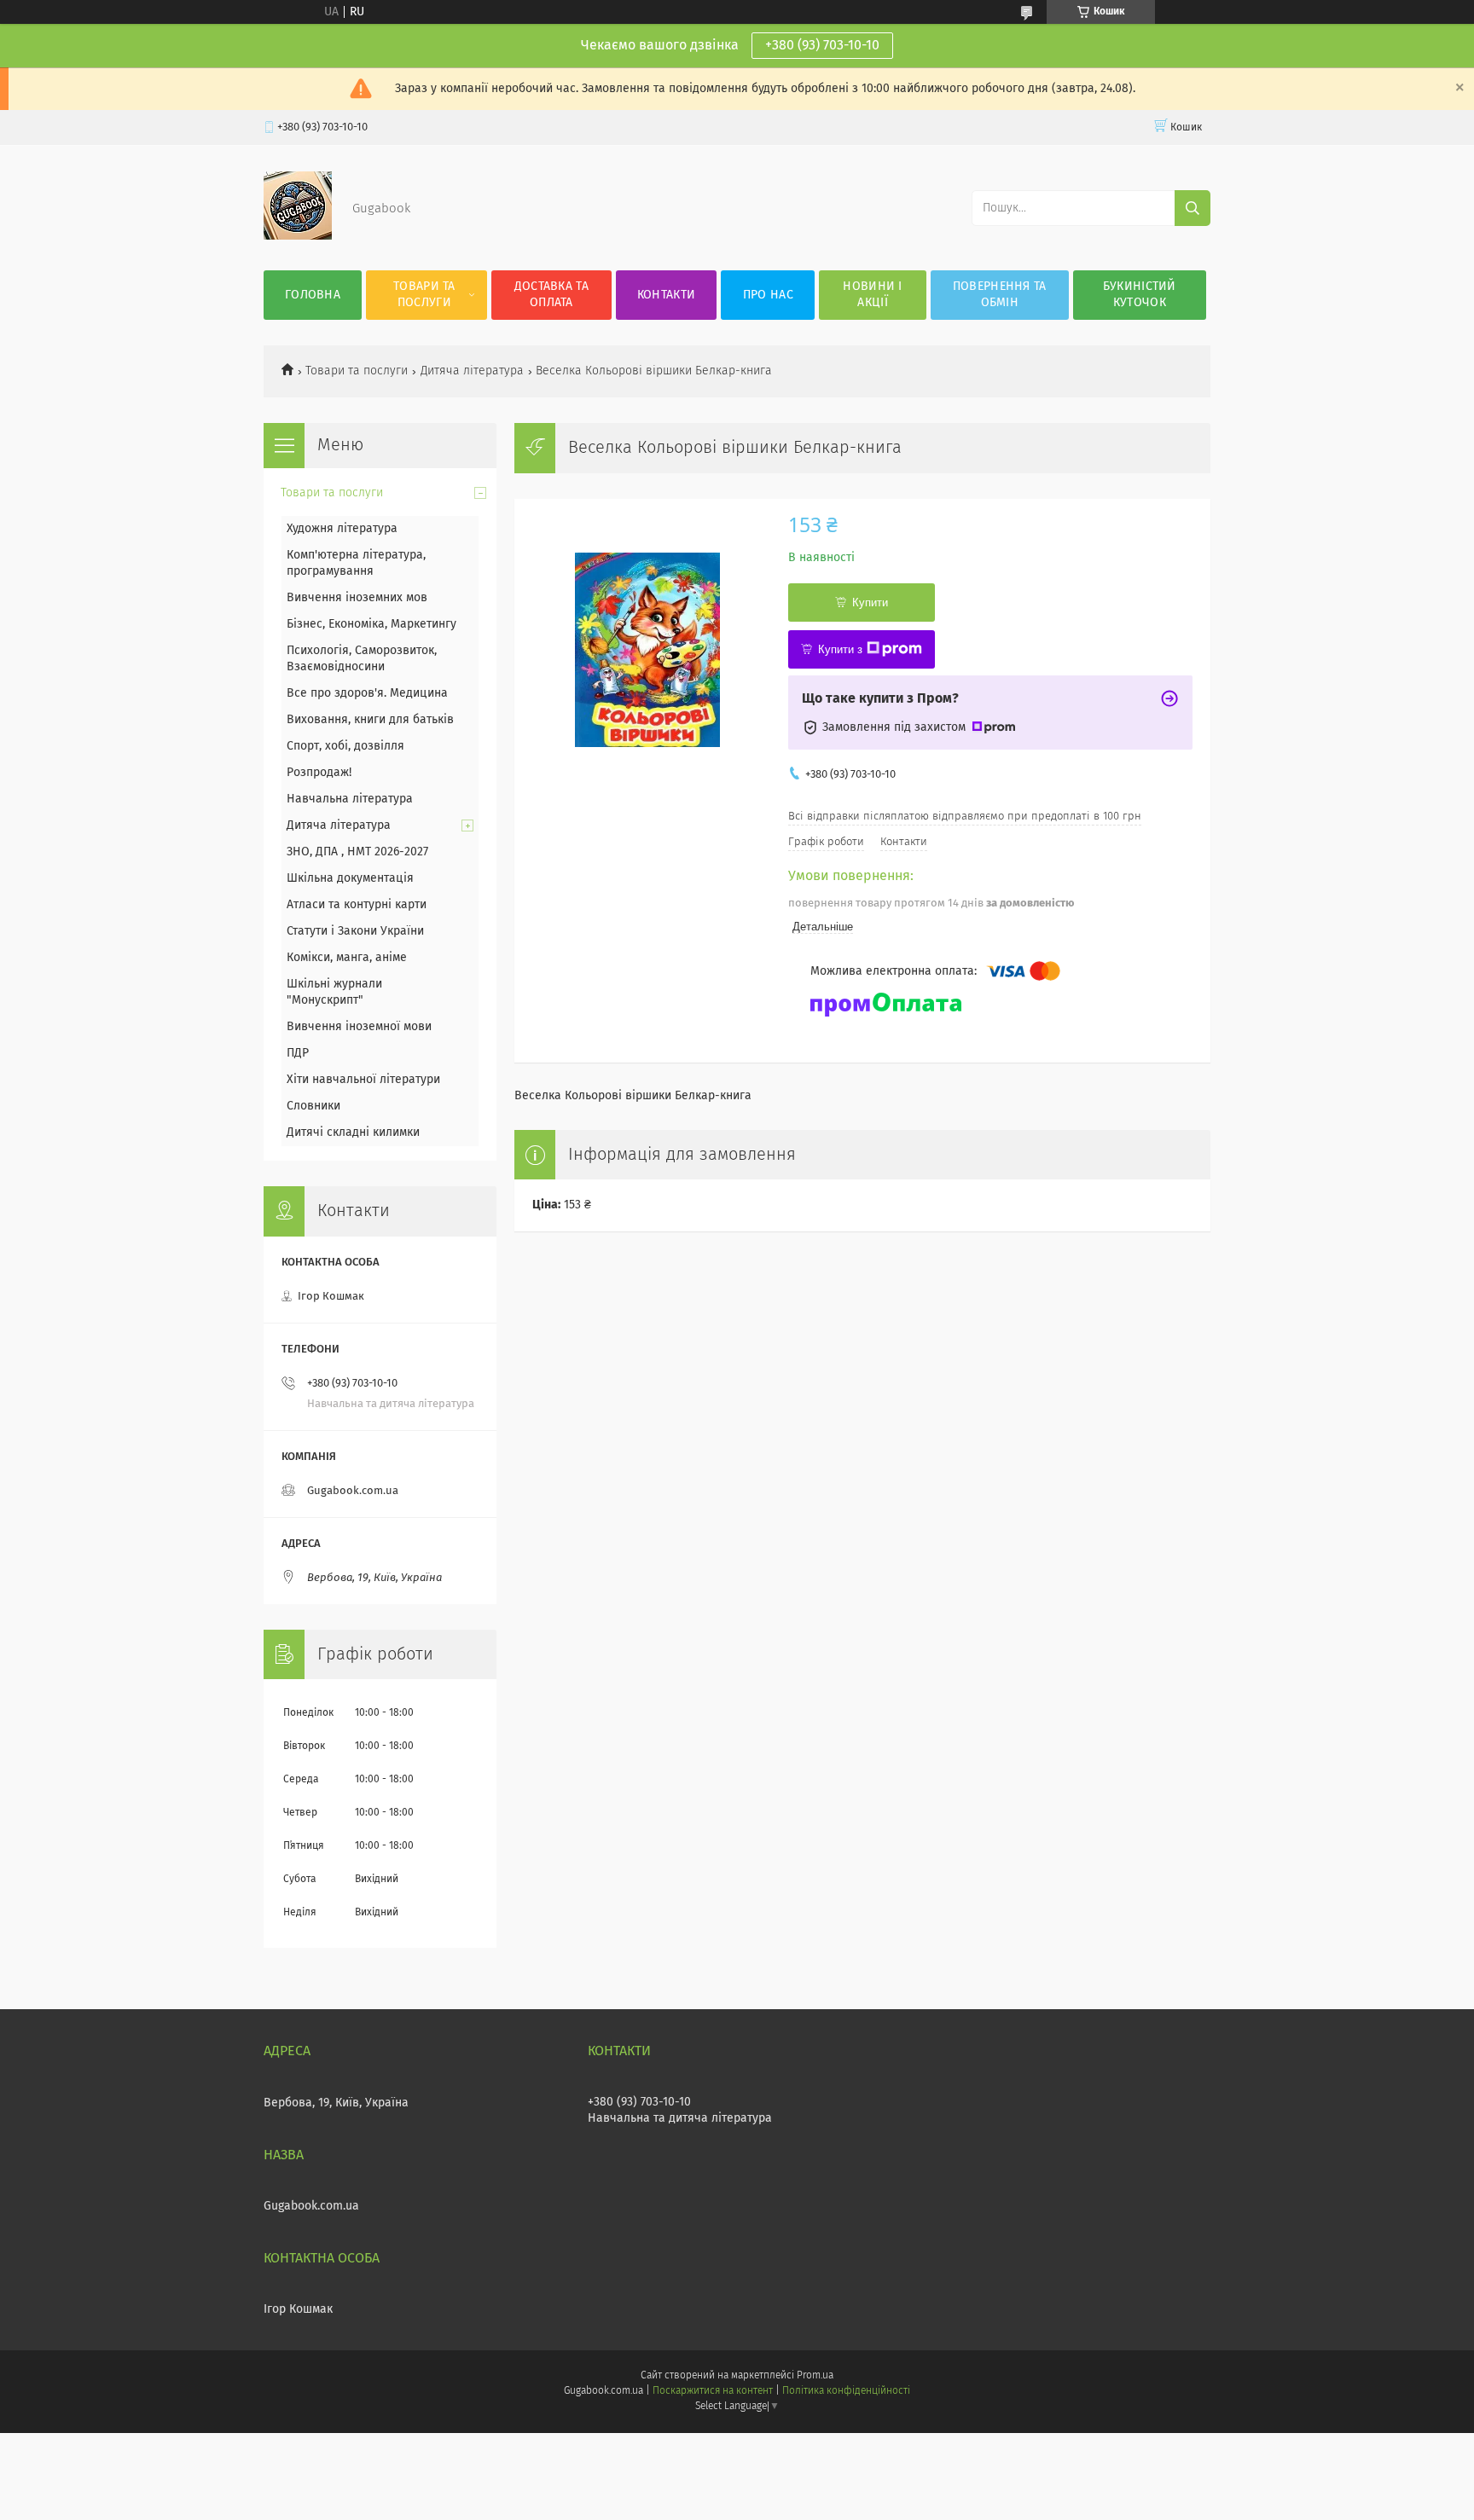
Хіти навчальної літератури (363, 1080)
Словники (313, 1106)
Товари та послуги (424, 295)
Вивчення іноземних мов (357, 598)
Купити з (840, 649)
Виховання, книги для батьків (370, 720)
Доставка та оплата (551, 295)
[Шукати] (1193, 208)
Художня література (342, 529)
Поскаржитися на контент (713, 2391)
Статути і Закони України (355, 931)
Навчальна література (350, 799)
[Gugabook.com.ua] (298, 236)
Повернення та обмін (1000, 295)
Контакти (666, 295)
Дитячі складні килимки (353, 1133)
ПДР (298, 1053)
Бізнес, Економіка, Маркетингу (371, 624)
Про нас (768, 295)
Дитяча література (472, 371)
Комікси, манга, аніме (347, 958)
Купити (870, 602)
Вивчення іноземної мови (359, 1027)
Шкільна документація (350, 878)
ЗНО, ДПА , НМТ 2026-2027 (357, 852)
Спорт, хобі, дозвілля (345, 746)
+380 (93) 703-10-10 (822, 45)
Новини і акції (872, 295)
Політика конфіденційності (846, 2391)
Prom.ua (815, 2376)
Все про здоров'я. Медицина (367, 693)
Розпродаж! (319, 773)
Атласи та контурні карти (357, 905)
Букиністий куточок (1140, 295)
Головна (313, 295)
